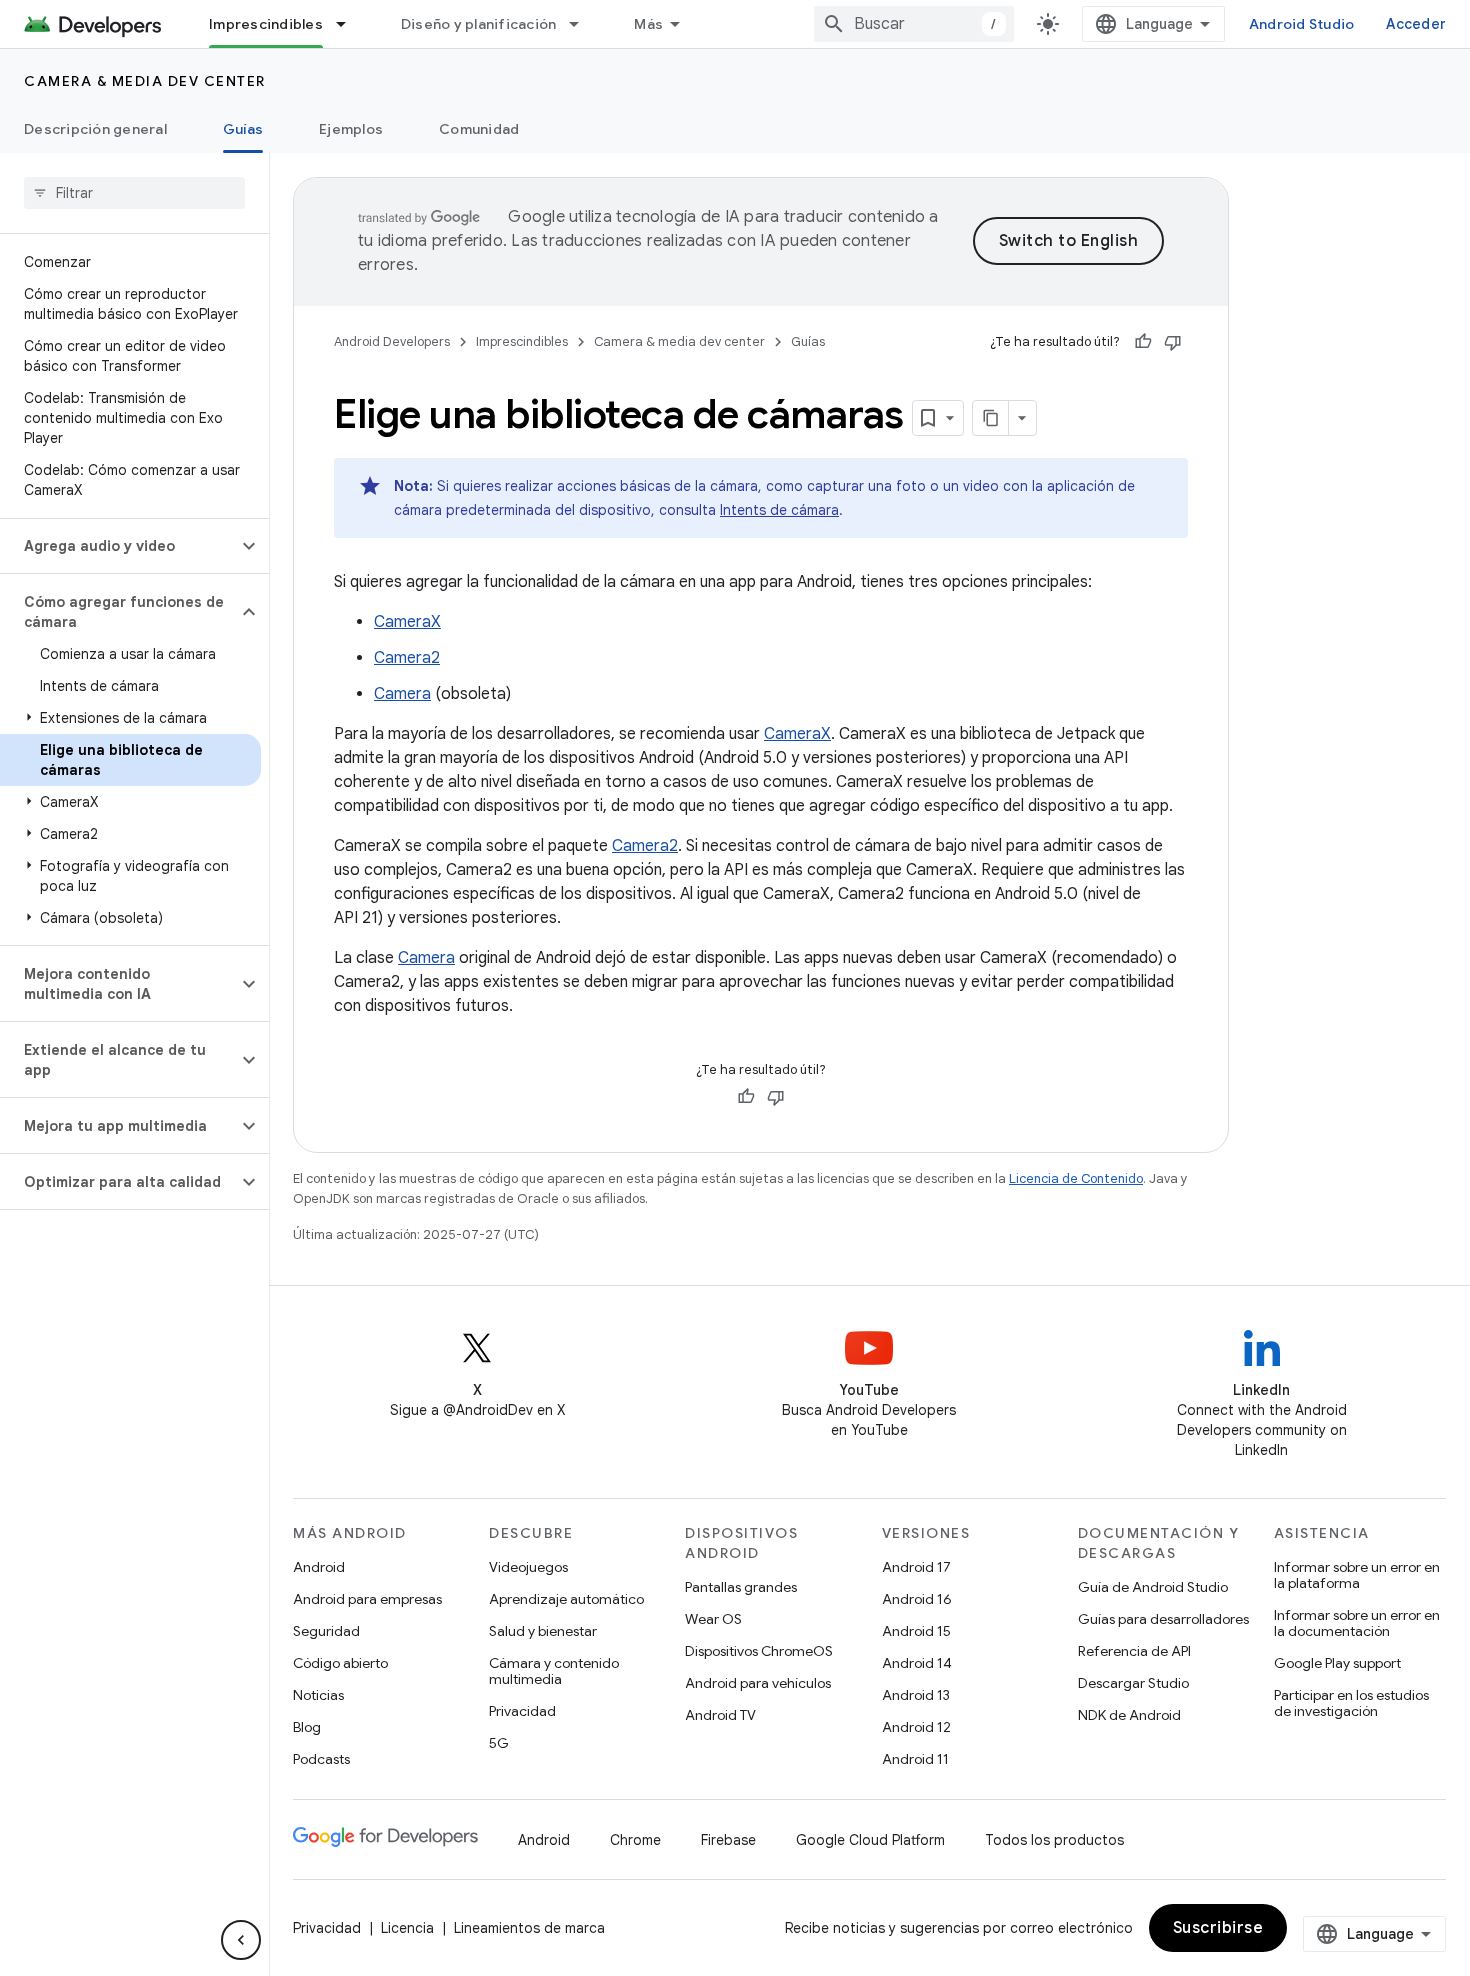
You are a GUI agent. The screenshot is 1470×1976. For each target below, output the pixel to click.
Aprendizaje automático (566, 1599)
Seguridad (326, 1631)
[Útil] (1143, 342)
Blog (307, 1727)
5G (499, 1743)
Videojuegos (528, 1567)
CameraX (407, 622)
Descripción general (95, 129)
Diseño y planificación (479, 24)
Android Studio (1302, 24)
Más (648, 24)
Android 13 (916, 1695)
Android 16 (917, 1599)
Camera (402, 694)
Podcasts (321, 1759)
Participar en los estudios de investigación (1351, 1703)
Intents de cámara (779, 510)
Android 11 (915, 1759)
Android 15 (916, 1631)
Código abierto (340, 1663)
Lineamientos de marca (529, 1928)
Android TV (720, 1715)
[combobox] (914, 24)
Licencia (407, 1928)
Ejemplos (351, 129)
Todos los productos (1054, 1840)
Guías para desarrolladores (1163, 1619)
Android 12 (916, 1727)
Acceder (1416, 24)
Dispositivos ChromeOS (759, 1651)
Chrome (635, 1840)
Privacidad (522, 1711)
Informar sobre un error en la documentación (1357, 1623)
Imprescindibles (266, 24)
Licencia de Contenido (1076, 1178)
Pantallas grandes (741, 1587)
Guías (243, 129)
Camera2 (407, 658)
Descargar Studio (1133, 1683)
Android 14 (917, 1663)
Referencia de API (1134, 1651)
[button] (118, 546)
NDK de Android (1129, 1715)
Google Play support (1337, 1663)
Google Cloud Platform (870, 1840)
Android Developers (392, 341)
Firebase (728, 1840)
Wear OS (713, 1619)
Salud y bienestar (543, 1631)
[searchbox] (134, 193)
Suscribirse (1218, 1928)
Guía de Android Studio (1153, 1587)
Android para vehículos (758, 1683)
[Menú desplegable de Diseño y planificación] (583, 24)
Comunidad (479, 129)
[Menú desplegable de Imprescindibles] (350, 24)
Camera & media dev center (145, 81)
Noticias (318, 1695)
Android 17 (916, 1567)
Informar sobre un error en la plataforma (1357, 1575)
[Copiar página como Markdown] (991, 418)
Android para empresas (367, 1599)
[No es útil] (1173, 342)
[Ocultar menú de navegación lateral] (241, 1940)
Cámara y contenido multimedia (554, 1671)
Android (319, 1567)
